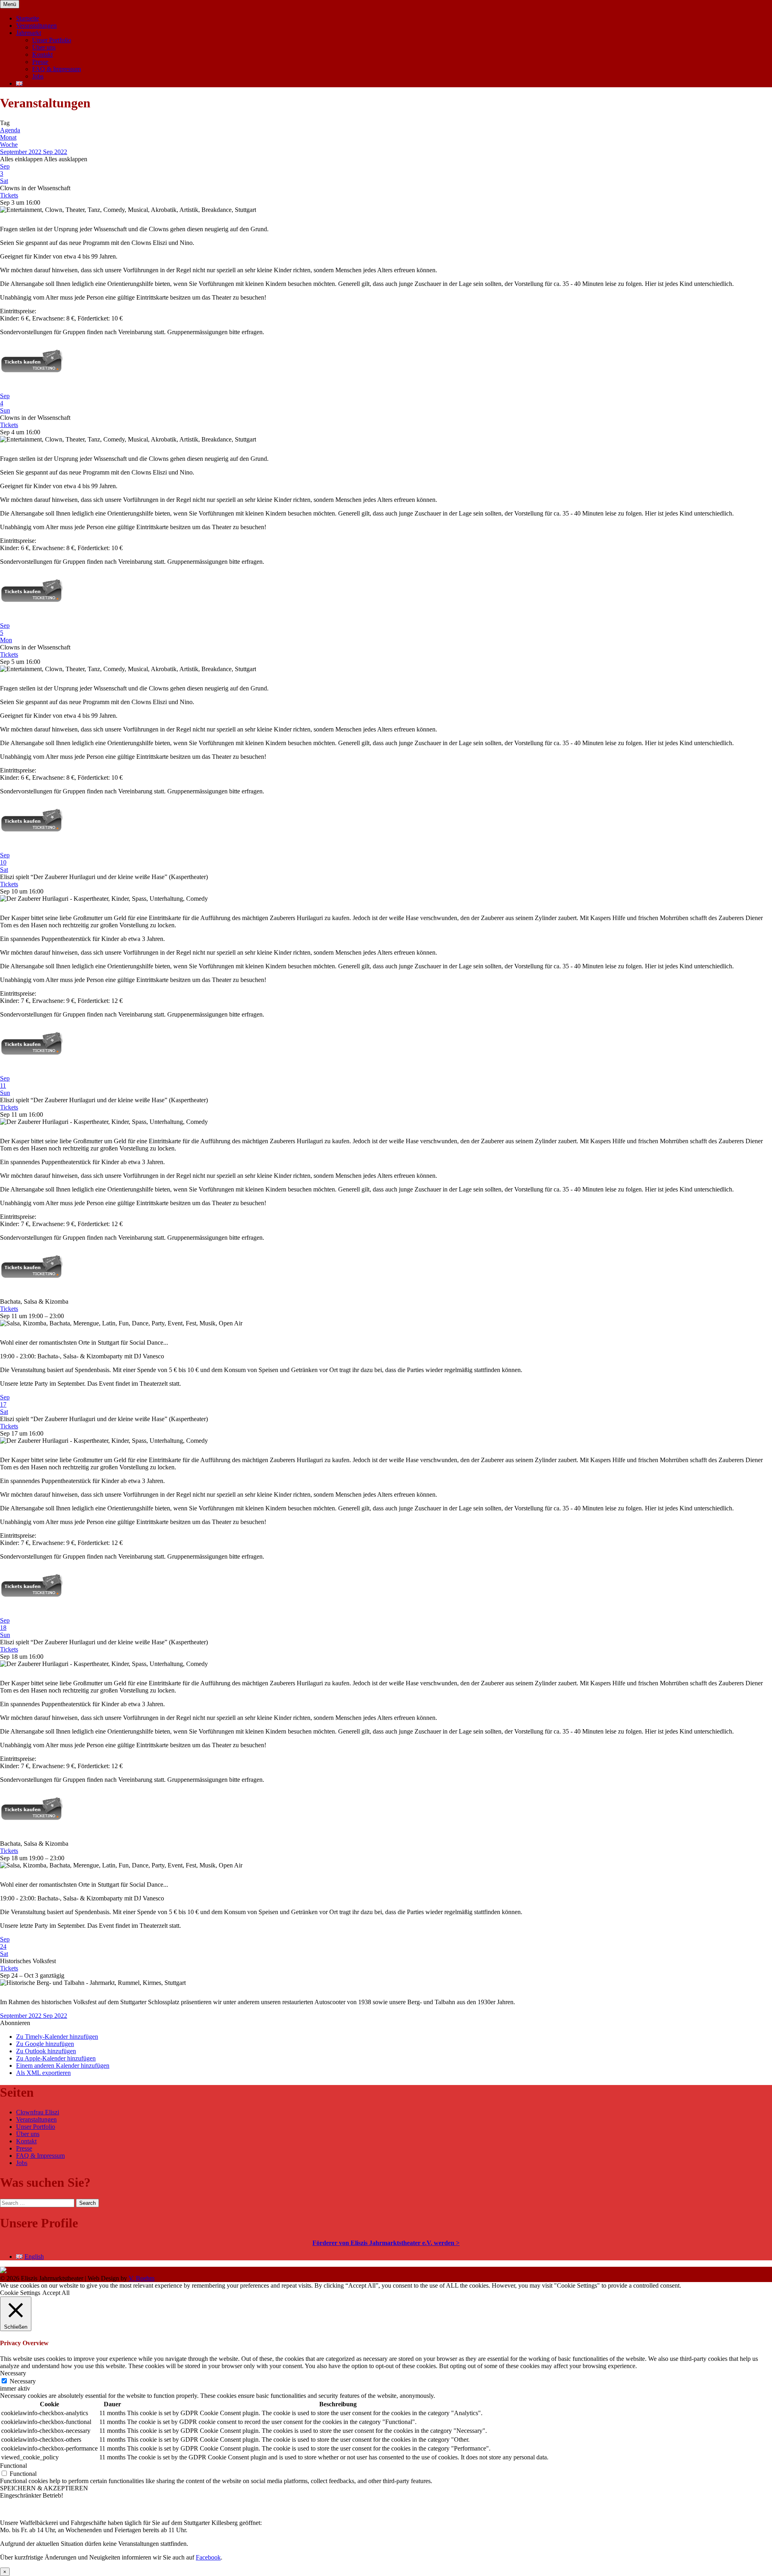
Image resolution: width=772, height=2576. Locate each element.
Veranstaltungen (36, 26)
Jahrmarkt (29, 33)
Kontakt (42, 54)
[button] (15, 2023)
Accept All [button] (56, 2293)
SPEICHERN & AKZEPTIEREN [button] (44, 2488)
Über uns (44, 47)
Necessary (23, 2381)
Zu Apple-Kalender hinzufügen (56, 2058)
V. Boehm (142, 2278)
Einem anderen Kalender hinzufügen (63, 2066)
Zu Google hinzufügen (45, 2044)
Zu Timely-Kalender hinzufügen (57, 2037)
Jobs (38, 76)
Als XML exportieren (43, 2073)
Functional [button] (13, 2466)
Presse (40, 62)
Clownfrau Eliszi (38, 2112)
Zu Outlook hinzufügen (46, 2051)
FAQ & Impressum (56, 69)
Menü (10, 4)
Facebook (208, 2557)
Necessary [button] (13, 2373)
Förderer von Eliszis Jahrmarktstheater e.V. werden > (386, 2243)
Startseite (28, 18)
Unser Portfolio (52, 40)
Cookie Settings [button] (20, 2293)
